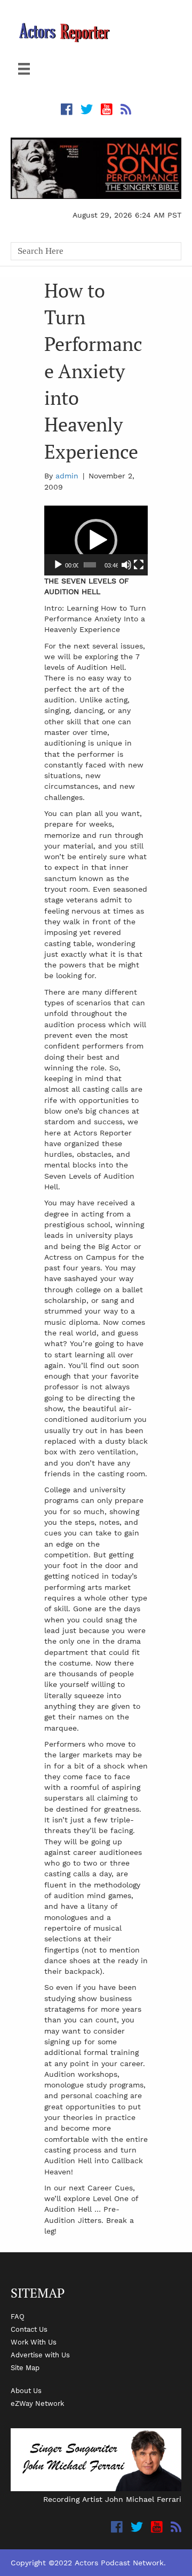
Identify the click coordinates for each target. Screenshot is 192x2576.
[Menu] (24, 69)
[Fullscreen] (139, 565)
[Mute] (126, 565)
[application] (96, 541)
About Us (26, 2390)
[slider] (90, 565)
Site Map (25, 2367)
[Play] (58, 565)
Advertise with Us (40, 2355)
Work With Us (34, 2342)
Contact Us (29, 2329)
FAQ (18, 2316)
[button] (96, 540)
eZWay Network (37, 2403)
